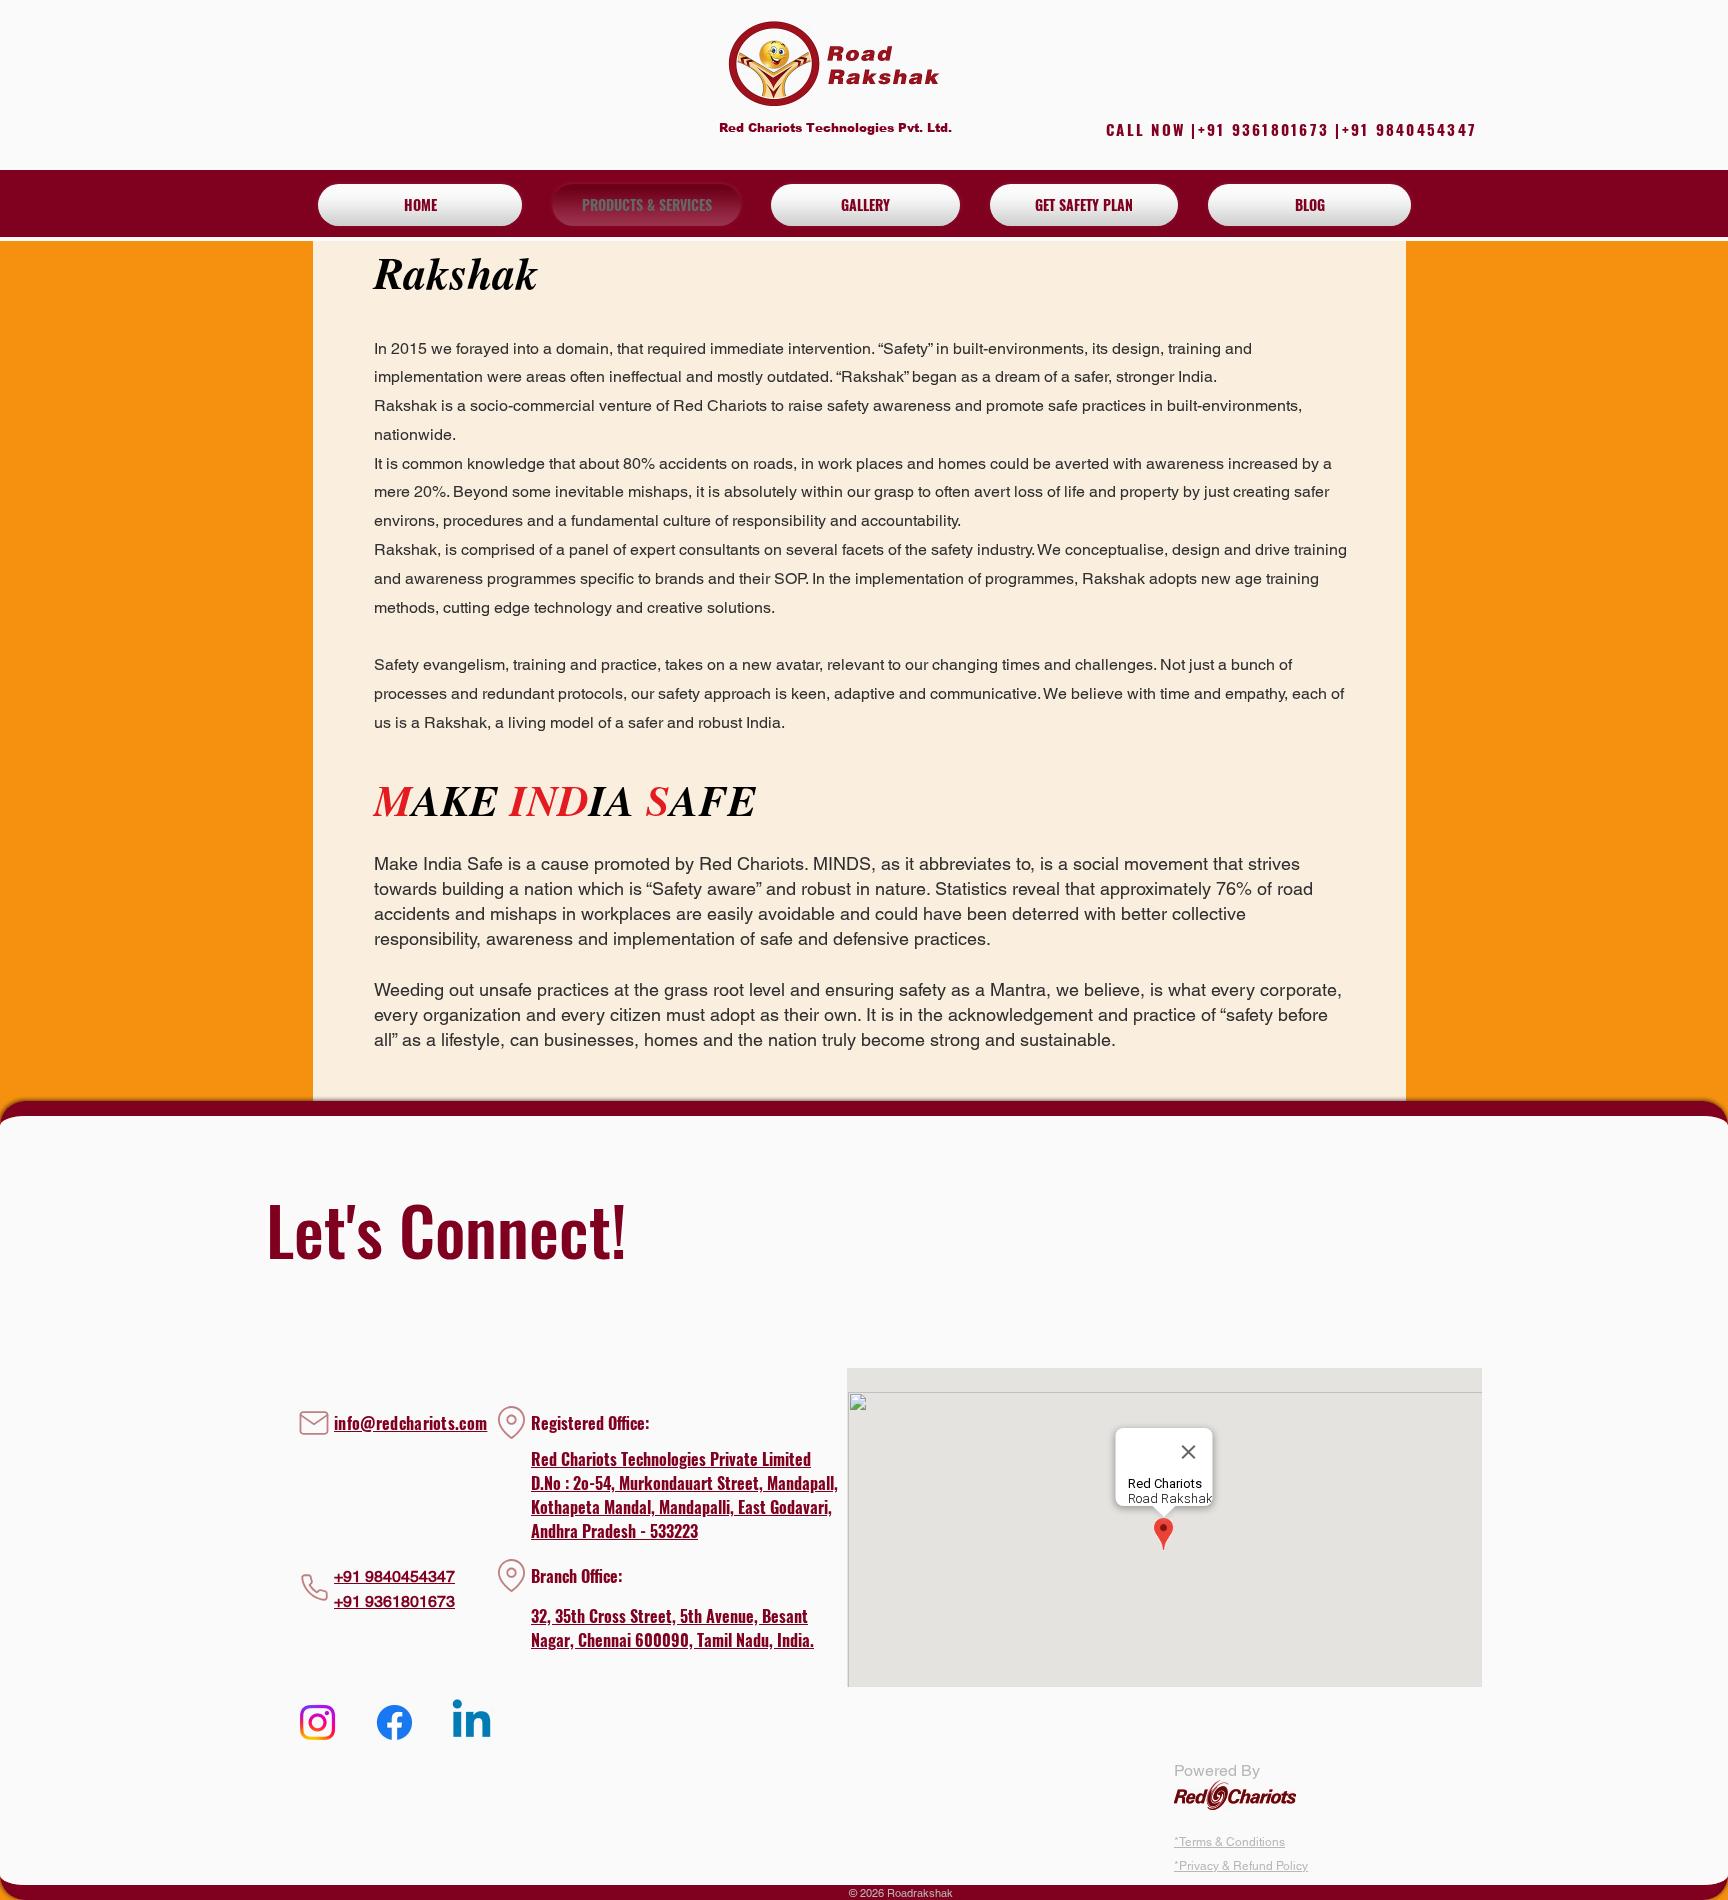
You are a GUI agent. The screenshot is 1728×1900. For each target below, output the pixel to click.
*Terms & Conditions (1229, 1842)
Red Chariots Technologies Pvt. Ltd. (835, 128)
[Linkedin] (471, 1722)
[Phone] (314, 1588)
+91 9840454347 (394, 1576)
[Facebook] (394, 1722)
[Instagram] (317, 1722)
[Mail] (314, 1423)
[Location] (511, 1576)
